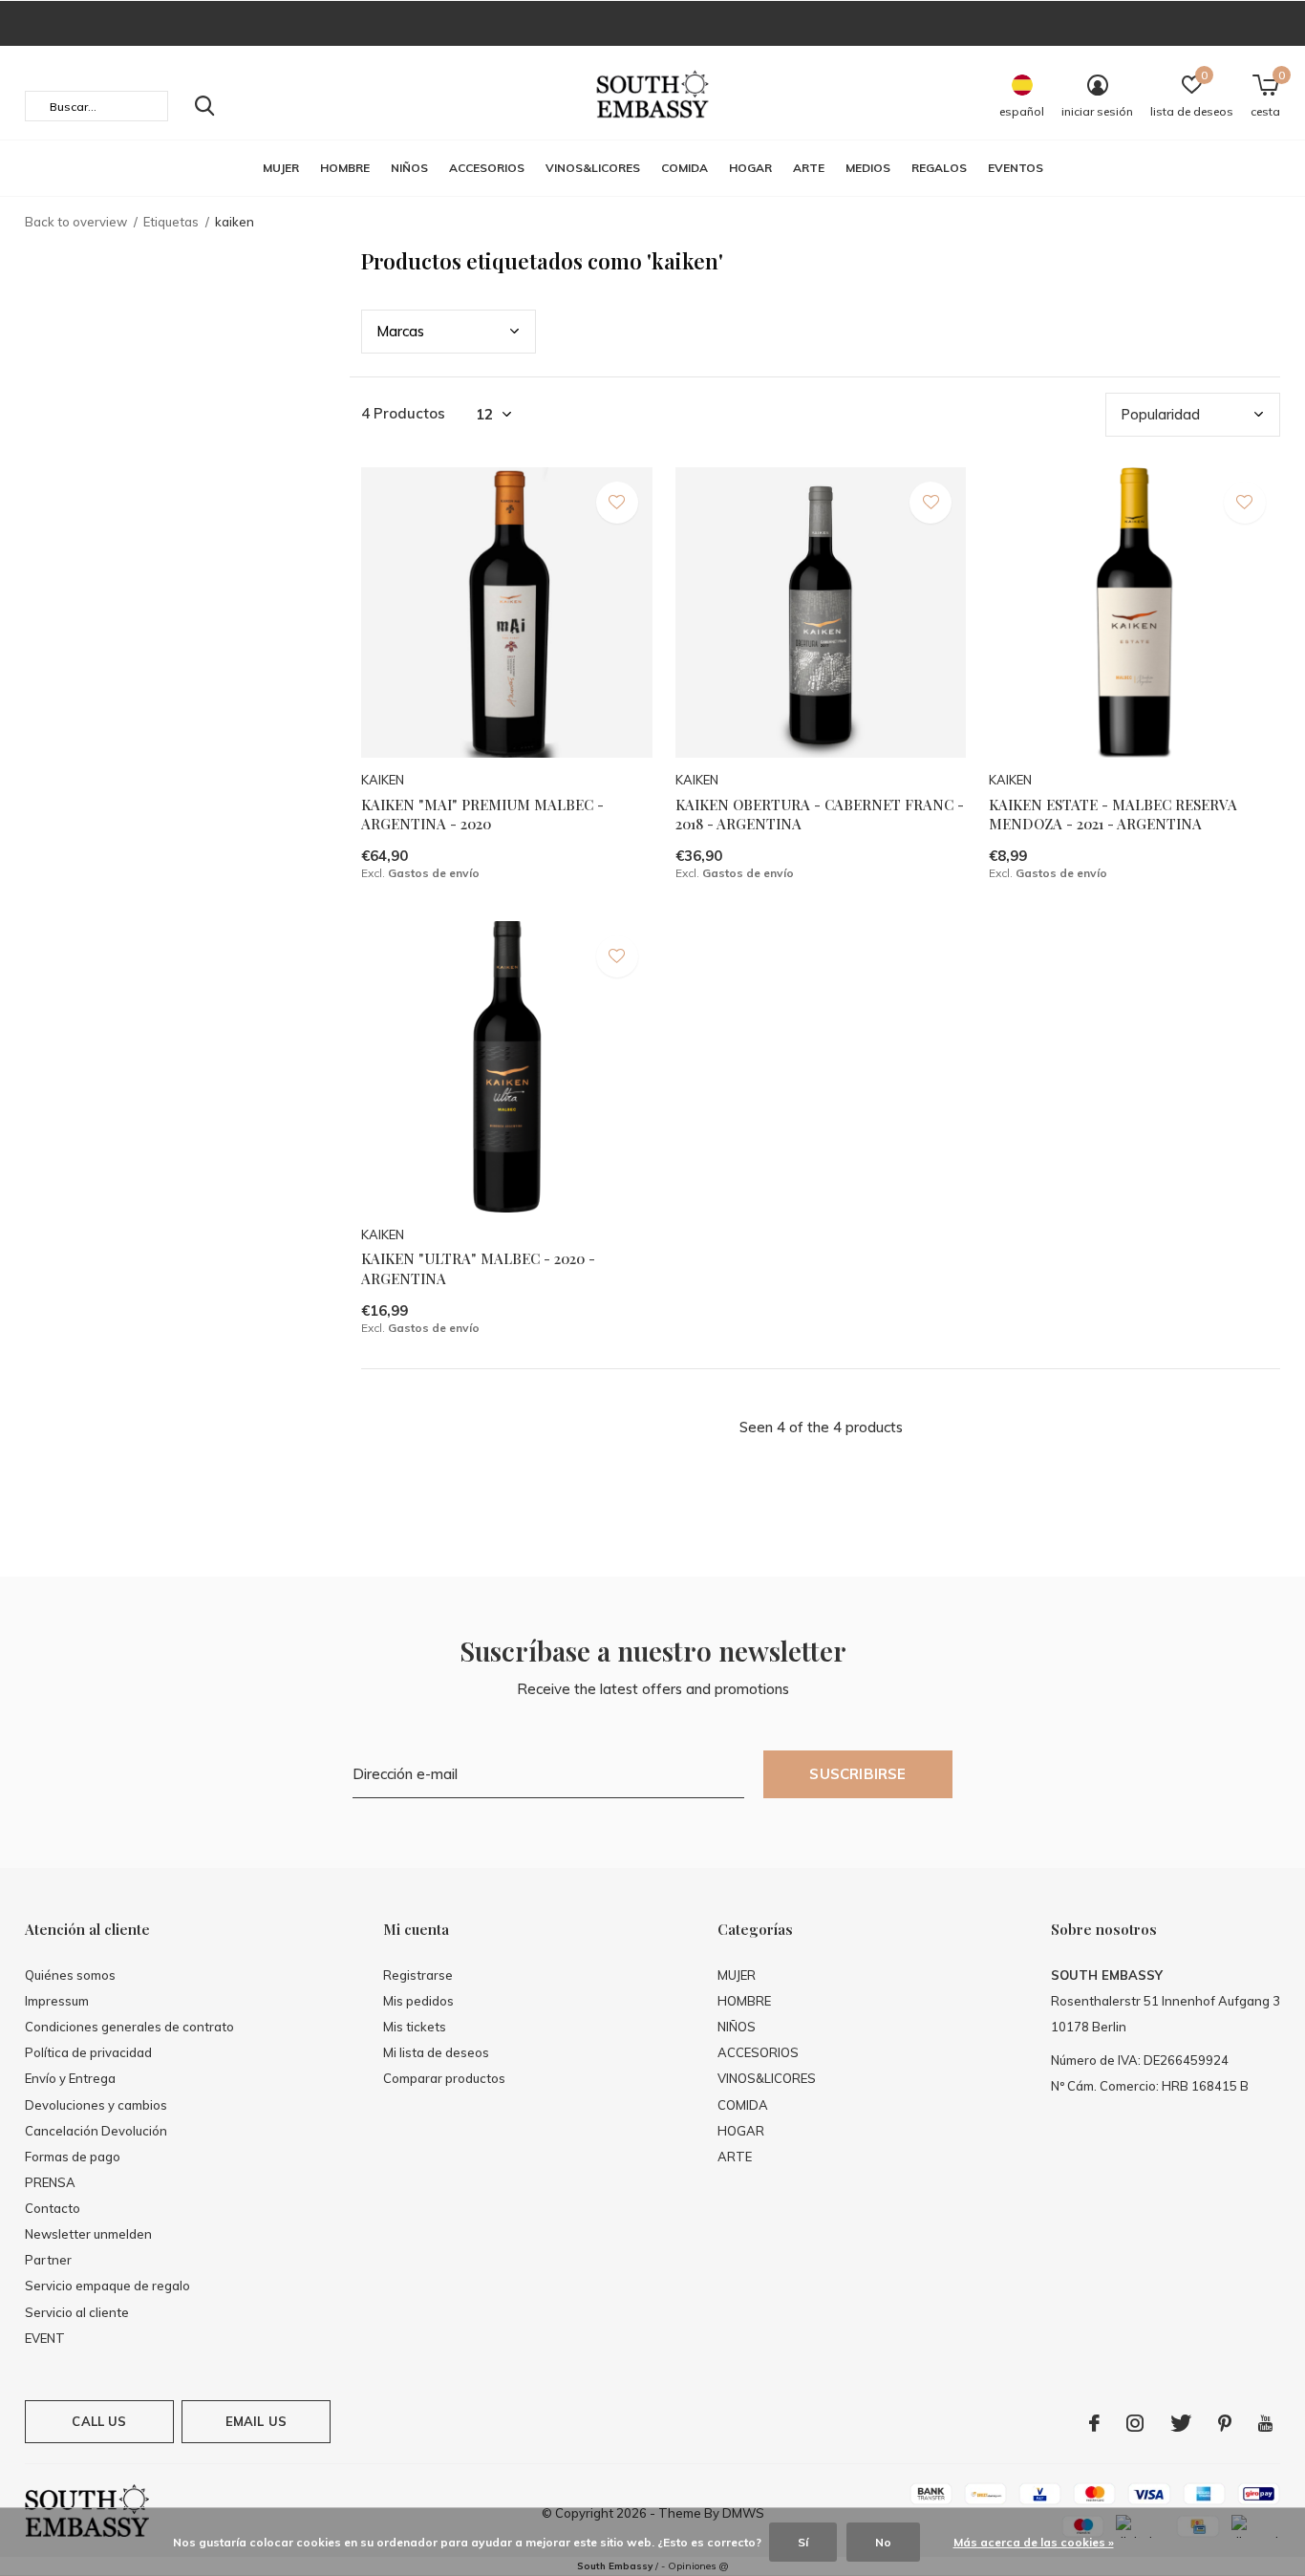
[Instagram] (1135, 2423)
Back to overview (76, 222)
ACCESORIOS (487, 168)
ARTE (809, 168)
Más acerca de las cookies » (1034, 2542)
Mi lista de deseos (436, 2052)
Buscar (204, 106)
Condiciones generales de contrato (129, 2027)
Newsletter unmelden (88, 2234)
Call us (99, 2421)
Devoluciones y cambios (96, 2105)
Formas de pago (73, 2157)
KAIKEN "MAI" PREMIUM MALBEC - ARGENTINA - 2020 (482, 815)
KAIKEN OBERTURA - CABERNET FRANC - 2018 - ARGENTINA (820, 815)
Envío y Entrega (70, 2078)
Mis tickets (415, 2027)
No (883, 2542)
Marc (400, 331)
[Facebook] (1094, 2423)
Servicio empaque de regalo (107, 2286)
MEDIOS (868, 168)
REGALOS (939, 168)
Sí (803, 2542)
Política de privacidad (88, 2052)
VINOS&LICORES (593, 168)
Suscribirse (857, 1774)
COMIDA (685, 168)
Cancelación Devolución (96, 2131)
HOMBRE (345, 168)
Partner (48, 2260)
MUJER (281, 168)
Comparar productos (444, 2078)
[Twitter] (1181, 2423)
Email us (256, 2421)
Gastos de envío (434, 873)
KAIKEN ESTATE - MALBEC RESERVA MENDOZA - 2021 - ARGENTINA (1113, 815)
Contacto (53, 2208)
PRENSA (50, 2182)
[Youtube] (1265, 2423)
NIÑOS (409, 168)
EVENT (45, 2338)
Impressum (57, 2001)
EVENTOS (1016, 168)
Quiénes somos (70, 1975)
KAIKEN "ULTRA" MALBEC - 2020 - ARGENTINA (478, 1268)
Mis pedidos (418, 2001)
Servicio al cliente (77, 2312)
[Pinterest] (1225, 2423)
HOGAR (750, 168)
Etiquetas (171, 222)
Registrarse (418, 1975)
